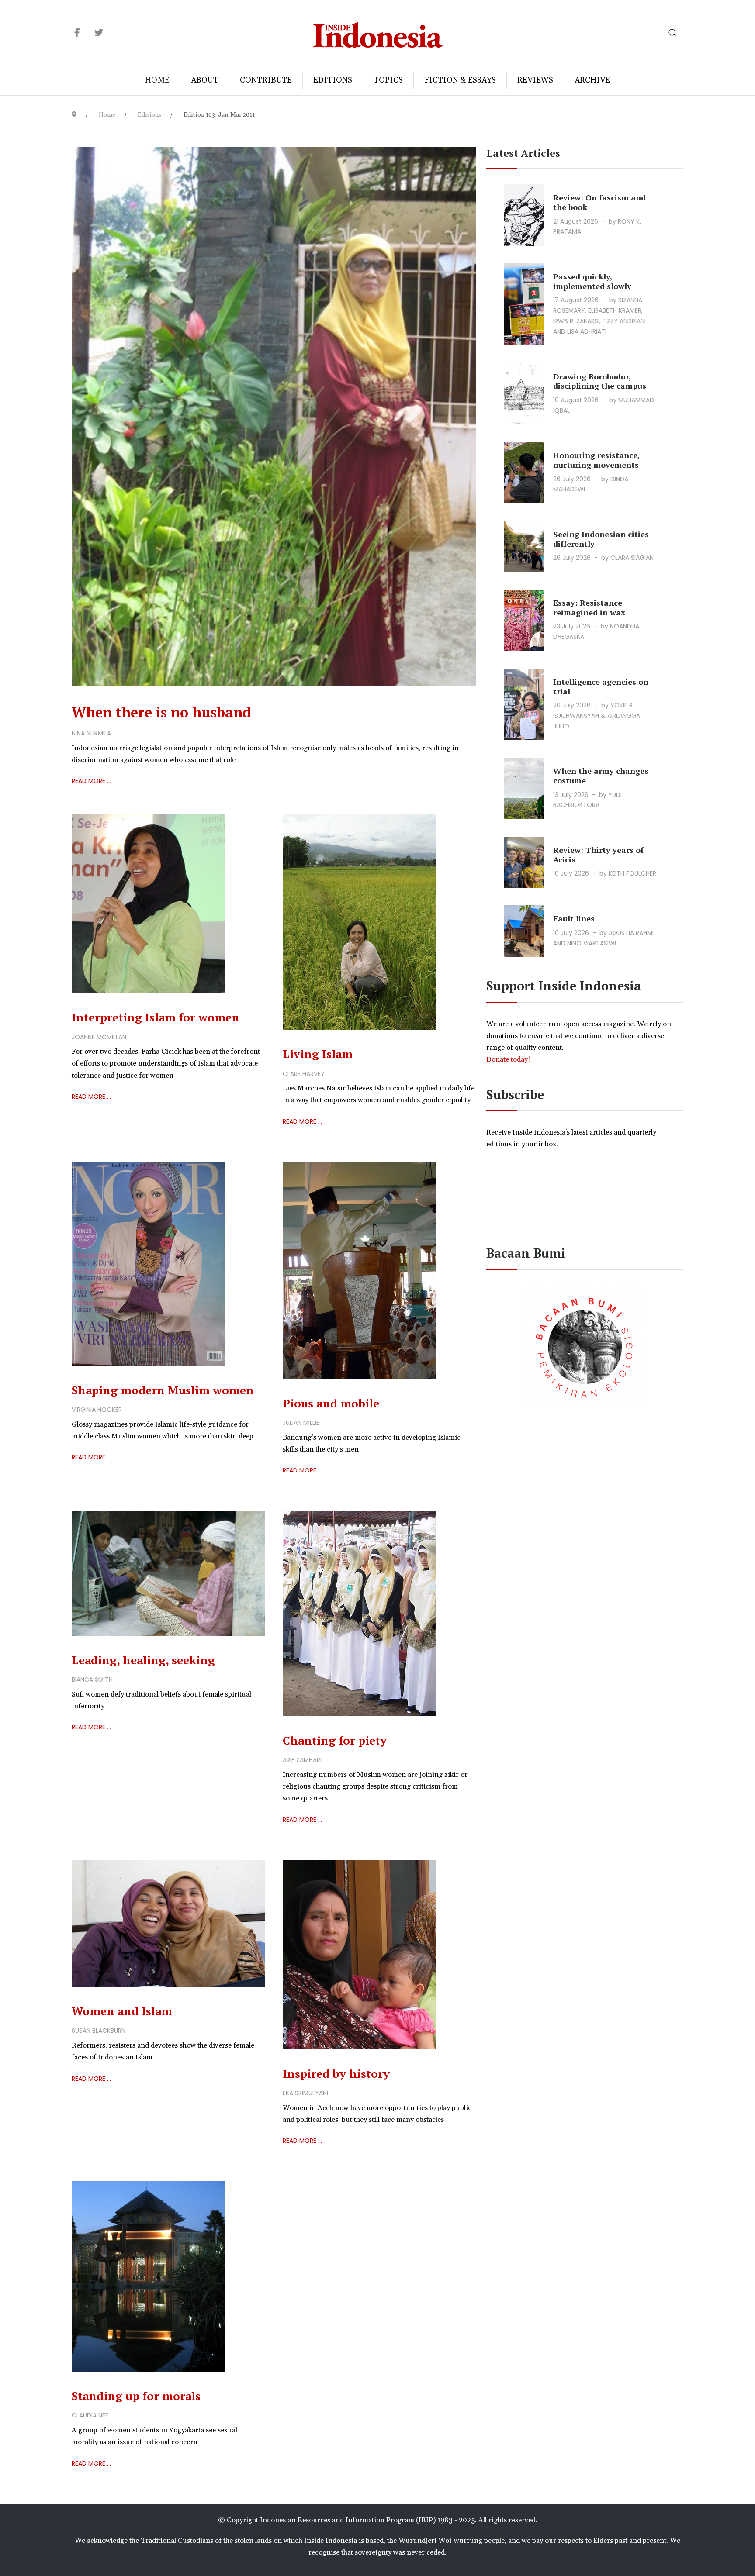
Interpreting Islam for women (156, 1017)
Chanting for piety (335, 1740)
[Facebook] (77, 33)
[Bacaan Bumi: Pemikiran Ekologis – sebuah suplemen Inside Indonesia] (585, 1346)
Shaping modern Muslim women (163, 1390)
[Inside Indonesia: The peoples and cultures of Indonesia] (378, 33)
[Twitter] (99, 33)
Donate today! (509, 1059)
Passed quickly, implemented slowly (592, 281)
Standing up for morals (136, 2396)
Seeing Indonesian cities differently (601, 539)
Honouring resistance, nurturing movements (596, 460)
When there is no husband (161, 712)
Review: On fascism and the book (599, 202)
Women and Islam (122, 2011)
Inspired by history (336, 2073)
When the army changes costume (601, 776)
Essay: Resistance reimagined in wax (589, 607)
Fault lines (574, 918)
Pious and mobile (331, 1403)
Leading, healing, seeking (143, 1660)
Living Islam (318, 1054)
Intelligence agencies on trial (601, 686)
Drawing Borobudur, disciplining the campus (600, 381)
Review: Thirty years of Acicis (598, 855)
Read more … (91, 781)
